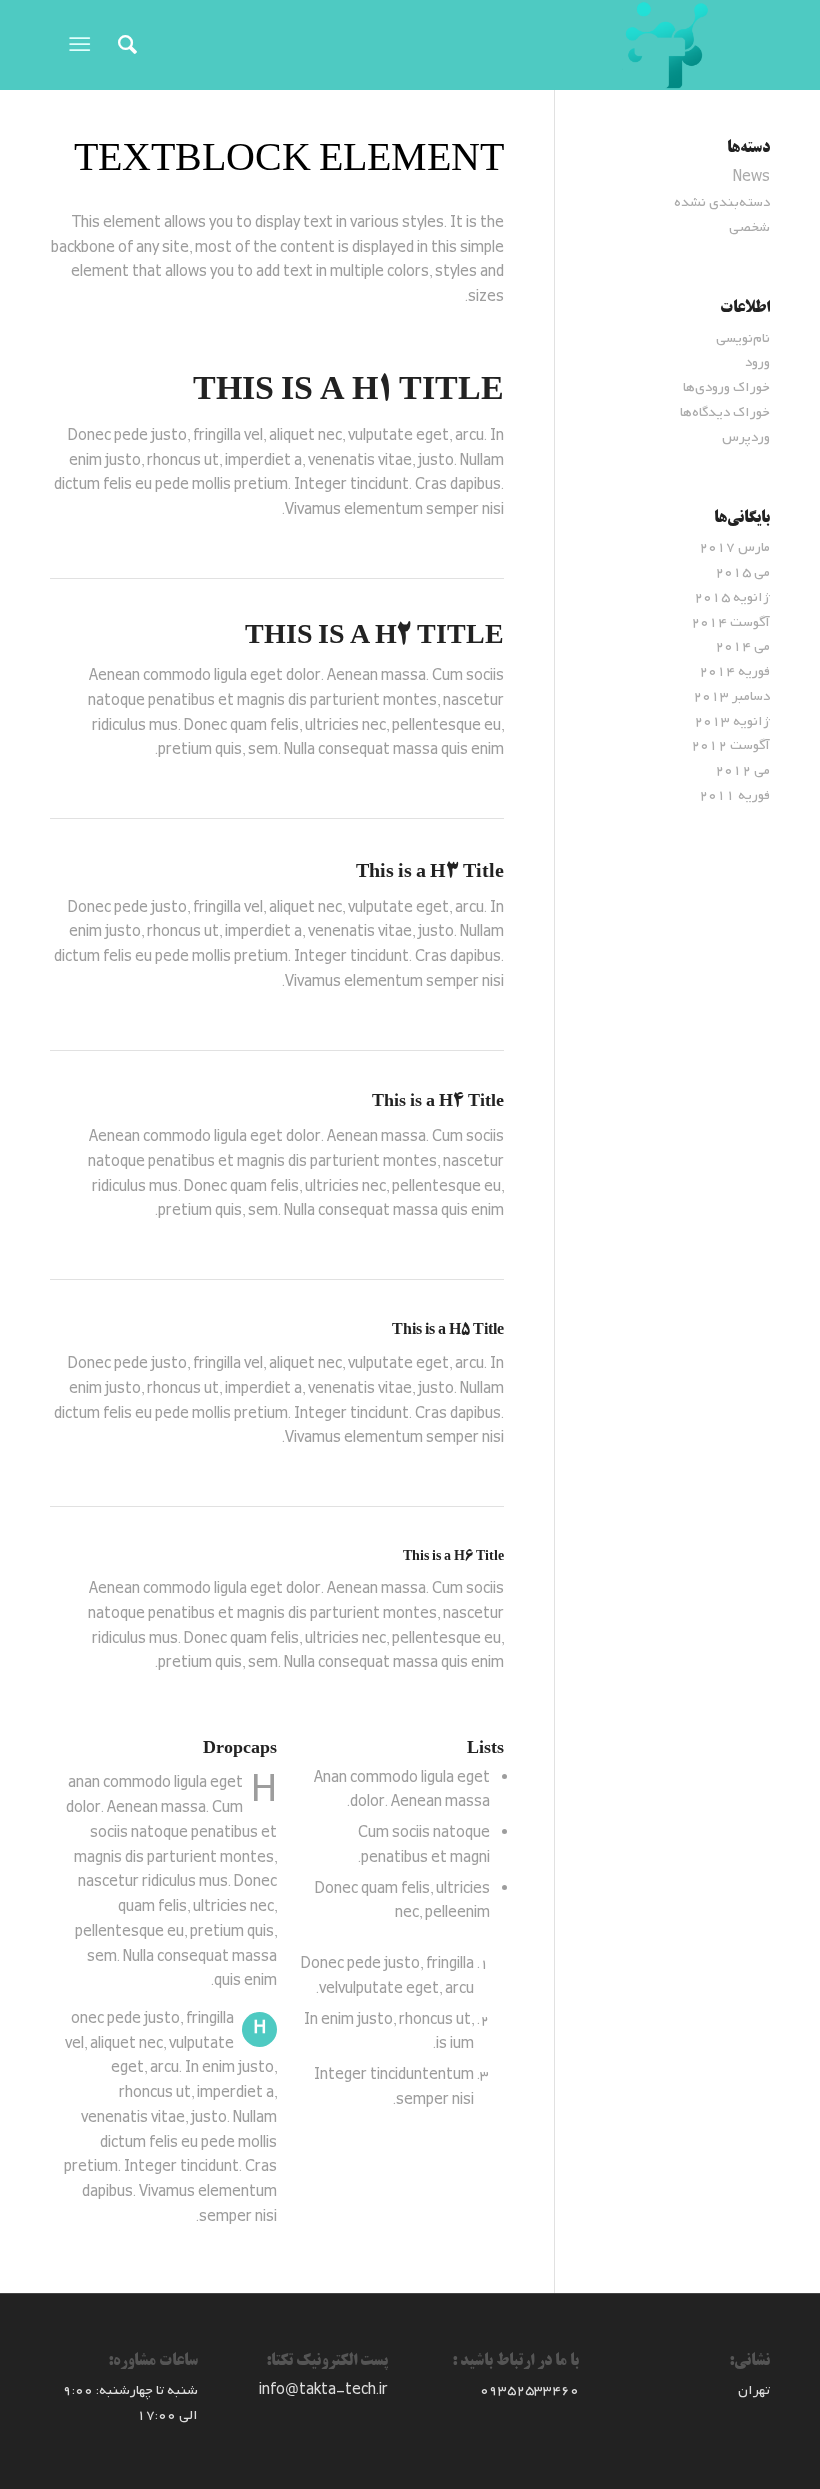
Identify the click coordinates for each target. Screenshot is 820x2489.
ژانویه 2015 (732, 597)
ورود (757, 362)
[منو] (83, 45)
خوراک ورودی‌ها (726, 387)
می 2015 (742, 572)
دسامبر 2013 (731, 696)
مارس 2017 (734, 547)
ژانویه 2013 (732, 721)
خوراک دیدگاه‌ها (725, 412)
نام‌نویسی (743, 338)
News (751, 177)
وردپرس (746, 437)
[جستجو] (117, 45)
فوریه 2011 (734, 795)
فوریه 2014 (734, 671)
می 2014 (742, 646)
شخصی (749, 227)
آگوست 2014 (730, 622)
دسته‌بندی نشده (722, 202)
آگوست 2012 (730, 745)
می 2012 (742, 770)
